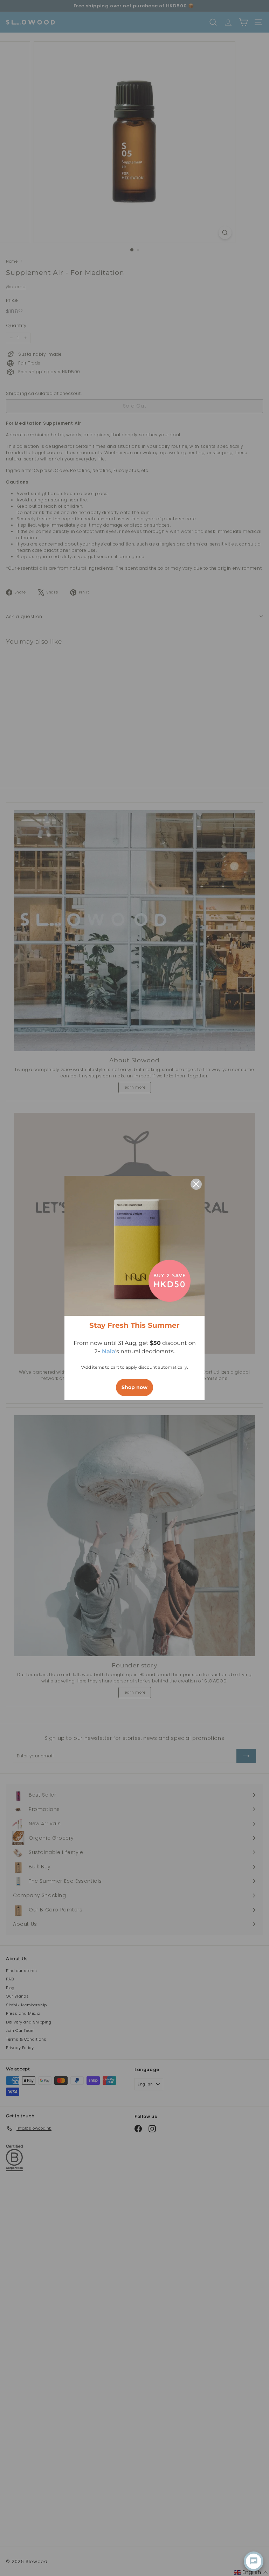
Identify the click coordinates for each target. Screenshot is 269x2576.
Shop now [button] (134, 1387)
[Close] (196, 1184)
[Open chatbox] (254, 2561)
